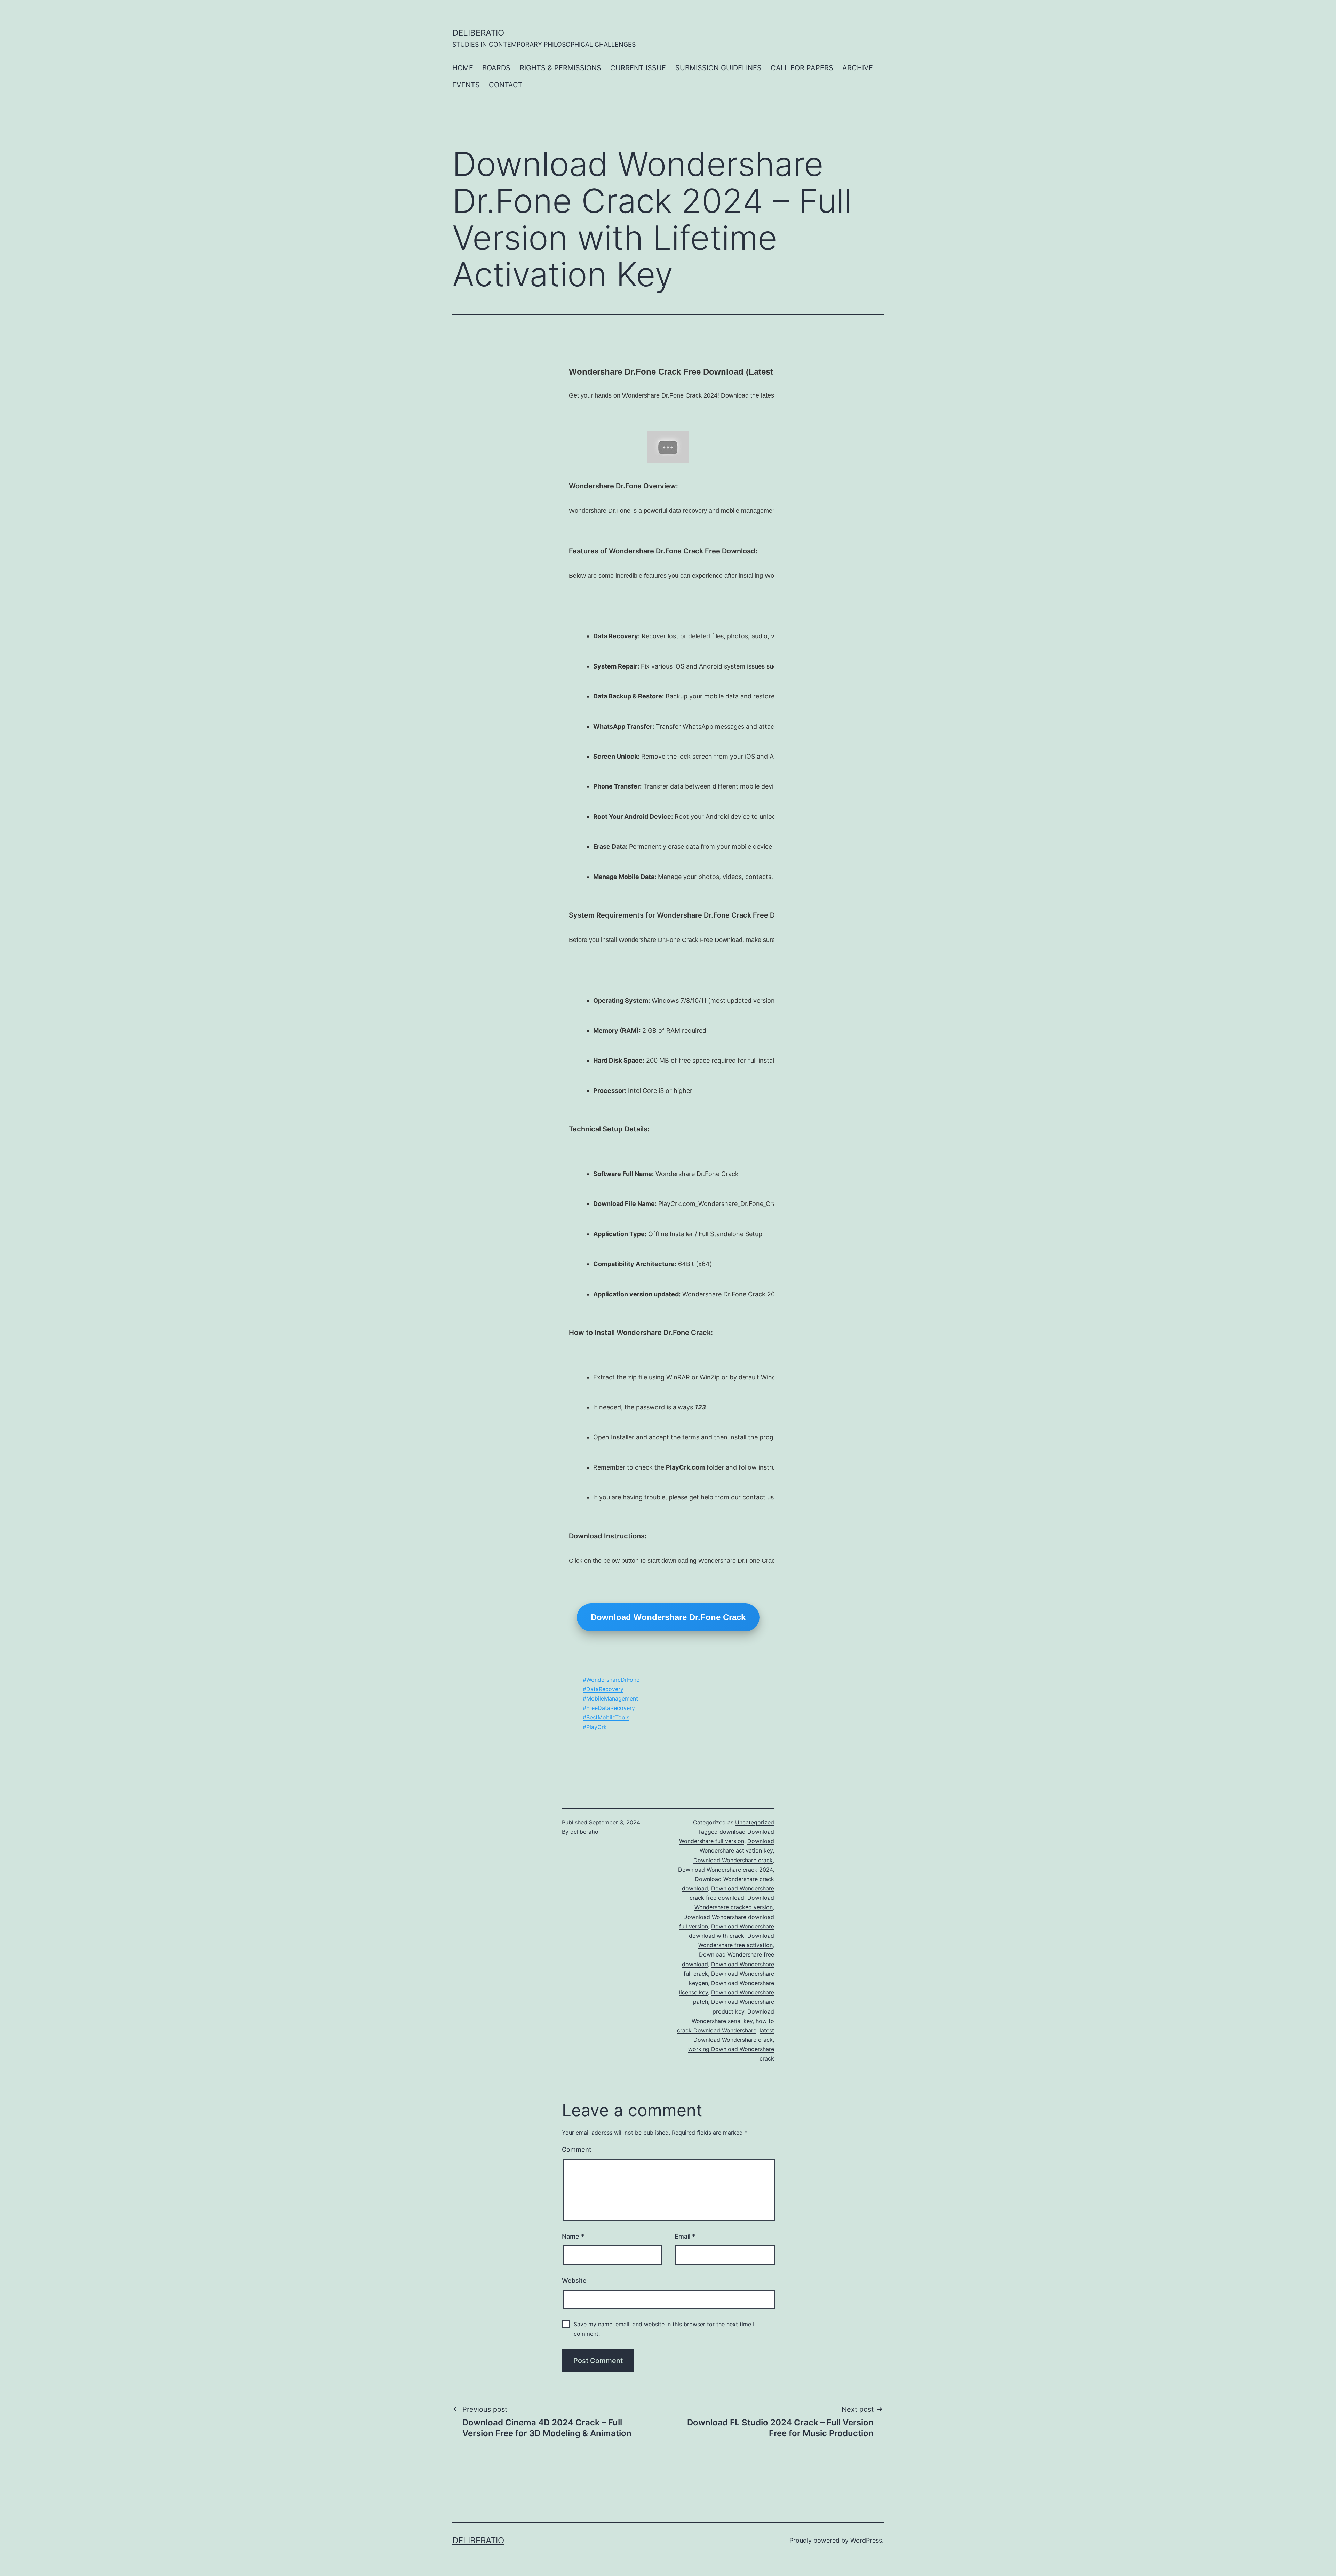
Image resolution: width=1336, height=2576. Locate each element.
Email (685, 2236)
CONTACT (506, 85)
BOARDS (496, 68)
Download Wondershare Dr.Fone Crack (668, 1617)
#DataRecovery (603, 1689)
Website (574, 2281)
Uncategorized (755, 1822)
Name (573, 2236)
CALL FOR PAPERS (802, 68)
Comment (577, 2149)
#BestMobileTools (606, 1717)
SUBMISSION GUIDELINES (718, 68)
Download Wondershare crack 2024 (725, 1870)
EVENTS (466, 85)
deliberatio (478, 33)
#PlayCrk (595, 1727)
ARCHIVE (858, 68)
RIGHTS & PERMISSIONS (560, 68)
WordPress (866, 2540)
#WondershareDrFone (611, 1680)
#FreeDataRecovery (609, 1708)
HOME (463, 68)
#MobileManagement (610, 1698)
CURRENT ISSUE (638, 68)
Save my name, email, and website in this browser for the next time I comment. (664, 2329)
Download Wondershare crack (733, 1860)
